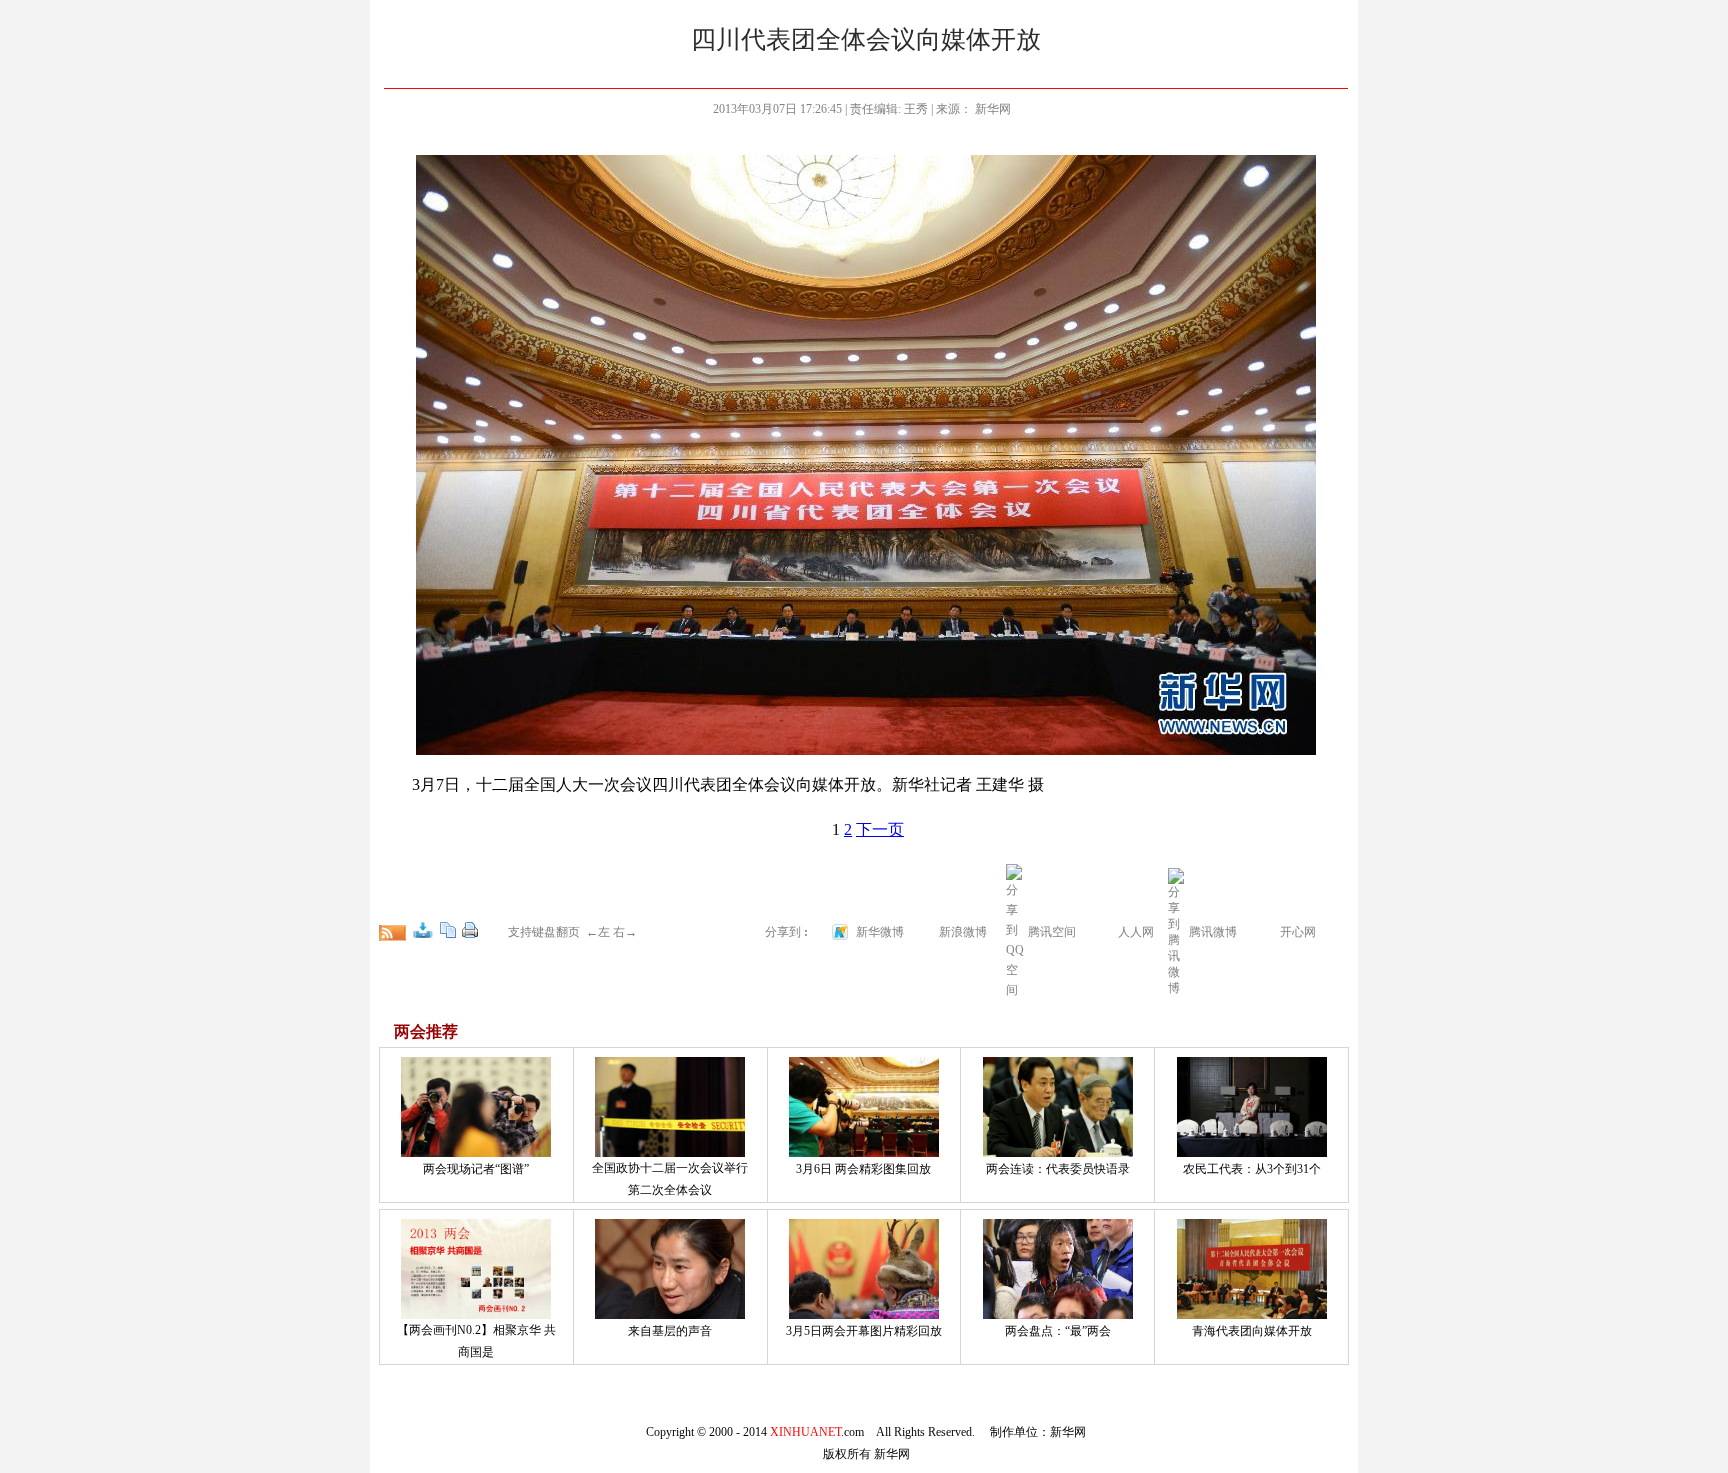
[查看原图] (423, 930)
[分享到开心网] (1267, 930)
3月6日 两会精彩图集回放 (863, 1169)
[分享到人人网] (1105, 930)
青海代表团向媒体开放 (1252, 1331)
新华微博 (880, 932)
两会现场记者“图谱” (476, 1169)
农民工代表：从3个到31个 (1252, 1169)
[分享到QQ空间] (1015, 990)
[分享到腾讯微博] (1176, 930)
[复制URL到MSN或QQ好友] (448, 930)
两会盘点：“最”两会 (1058, 1331)
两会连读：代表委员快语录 (1058, 1169)
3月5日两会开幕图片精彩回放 (864, 1331)
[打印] (470, 930)
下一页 (880, 829)
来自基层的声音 (670, 1331)
